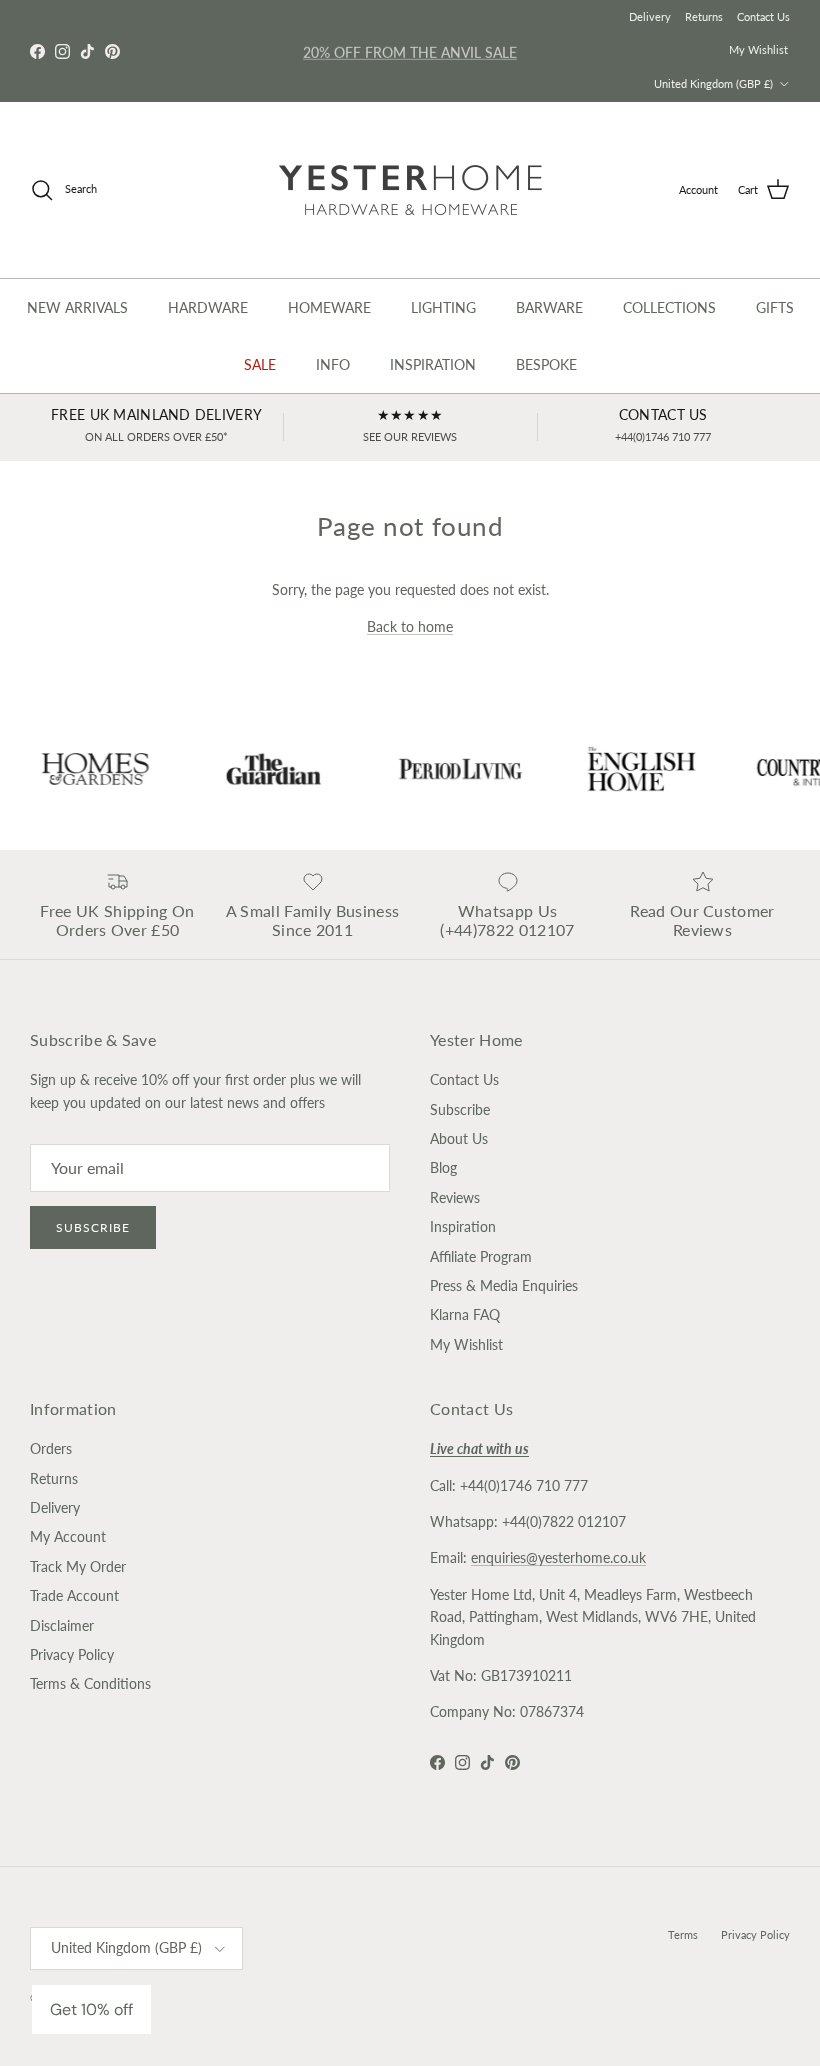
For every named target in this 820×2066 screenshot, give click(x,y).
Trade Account (74, 1595)
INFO (333, 364)
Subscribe (93, 1227)
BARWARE (549, 307)
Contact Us (763, 16)
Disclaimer (62, 1625)
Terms (683, 1934)
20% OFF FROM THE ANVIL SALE (410, 50)
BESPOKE (546, 364)
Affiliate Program (481, 1256)
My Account (68, 1536)
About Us (459, 1138)
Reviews (455, 1197)
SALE (260, 364)
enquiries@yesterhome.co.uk (558, 1557)
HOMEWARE (329, 307)
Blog (443, 1167)
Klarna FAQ (465, 1314)
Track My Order (78, 1566)
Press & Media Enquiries (504, 1285)
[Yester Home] (410, 190)
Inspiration (463, 1226)
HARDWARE (208, 307)
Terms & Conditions (90, 1683)
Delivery (650, 16)
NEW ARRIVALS (77, 307)
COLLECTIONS (669, 307)
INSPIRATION (433, 364)
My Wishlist (758, 49)
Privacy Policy (72, 1654)
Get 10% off (91, 2009)
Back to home (410, 626)
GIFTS (775, 307)
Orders (51, 1448)
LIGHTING (443, 307)
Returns (704, 16)
